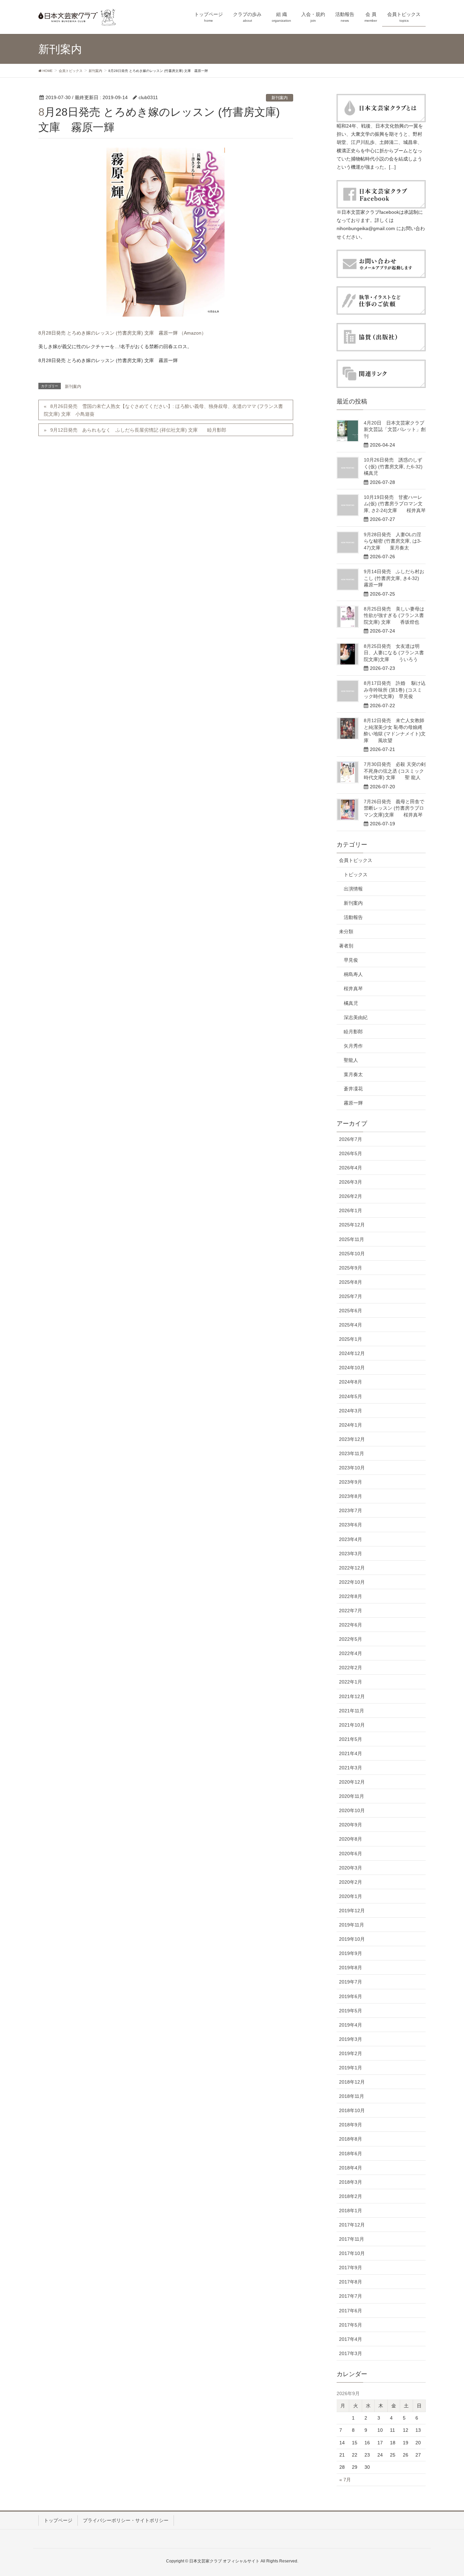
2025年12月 (352, 1225)
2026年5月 (351, 1153)
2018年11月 (352, 2096)
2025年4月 (351, 1325)
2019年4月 (351, 2025)
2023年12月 (352, 1439)
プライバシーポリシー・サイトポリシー (126, 2520)
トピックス (356, 875)
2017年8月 (351, 2282)
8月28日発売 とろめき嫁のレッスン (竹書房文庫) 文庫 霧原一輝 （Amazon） (122, 333)
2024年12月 (352, 1353)
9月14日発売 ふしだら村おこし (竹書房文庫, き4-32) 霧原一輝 (396, 578)
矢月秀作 (353, 1046)
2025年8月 (351, 1282)
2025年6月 (351, 1311)
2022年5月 (351, 1639)
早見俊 (351, 960)
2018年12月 (352, 2082)
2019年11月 (352, 1925)
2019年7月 (351, 1982)
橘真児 (351, 1003)
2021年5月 (351, 1739)
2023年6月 (351, 1525)
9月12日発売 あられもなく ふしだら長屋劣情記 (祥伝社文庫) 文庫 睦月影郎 (138, 430)
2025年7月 (351, 1296)
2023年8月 (351, 1496)
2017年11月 (352, 2239)
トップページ (58, 2520)
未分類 (346, 932)
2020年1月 (351, 1896)
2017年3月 (351, 2353)
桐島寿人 (353, 974)
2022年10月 (352, 1582)
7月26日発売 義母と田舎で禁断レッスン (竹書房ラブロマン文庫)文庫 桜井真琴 (394, 808)
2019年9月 (351, 1953)
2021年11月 (352, 1711)
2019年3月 (351, 2039)
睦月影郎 (353, 1032)
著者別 (346, 946)
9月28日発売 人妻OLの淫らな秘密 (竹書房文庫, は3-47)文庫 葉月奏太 (393, 541)
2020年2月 (351, 1882)
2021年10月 (352, 1725)
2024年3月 (351, 1411)
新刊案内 (280, 98)
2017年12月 (352, 2225)
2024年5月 (351, 1396)
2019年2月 (351, 2053)
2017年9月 (351, 2268)
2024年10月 (352, 1368)
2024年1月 (351, 1425)
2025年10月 (352, 1254)
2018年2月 (351, 2196)
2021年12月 (352, 1696)
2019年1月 (351, 2068)
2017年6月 (351, 2311)
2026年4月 (351, 1168)
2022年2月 (351, 1668)
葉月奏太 (353, 1074)
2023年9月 (351, 1482)
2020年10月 (352, 1810)
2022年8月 (351, 1596)
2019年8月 (351, 1968)
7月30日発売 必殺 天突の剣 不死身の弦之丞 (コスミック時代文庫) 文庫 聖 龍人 (395, 771)
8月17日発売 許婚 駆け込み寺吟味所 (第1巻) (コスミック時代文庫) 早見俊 (395, 690)
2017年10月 (352, 2253)
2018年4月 (351, 2168)
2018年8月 (351, 2139)
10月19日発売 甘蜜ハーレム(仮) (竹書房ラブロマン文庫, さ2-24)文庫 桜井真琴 (395, 504)
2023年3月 (351, 1554)
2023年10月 (352, 1468)
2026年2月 (351, 1196)
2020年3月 (351, 1868)
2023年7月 (351, 1510)
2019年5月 (351, 2011)
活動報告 (353, 917)
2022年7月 (351, 1611)
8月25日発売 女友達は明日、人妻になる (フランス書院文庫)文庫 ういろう (394, 653)
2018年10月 (352, 2110)
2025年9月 (351, 1268)
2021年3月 (351, 1768)
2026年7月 (351, 1139)
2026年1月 (351, 1210)
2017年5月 (351, 2325)
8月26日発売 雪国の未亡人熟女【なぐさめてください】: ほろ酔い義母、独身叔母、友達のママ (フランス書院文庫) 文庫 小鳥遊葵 (163, 410)
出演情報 (353, 889)
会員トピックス (356, 860)
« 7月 (345, 2480)
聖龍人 (351, 1060)
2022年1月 (351, 1682)
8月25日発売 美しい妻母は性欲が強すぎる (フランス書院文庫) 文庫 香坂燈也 (394, 615)
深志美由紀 (356, 1017)
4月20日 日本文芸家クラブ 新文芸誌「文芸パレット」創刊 (396, 429)
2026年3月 (351, 1182)
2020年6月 (351, 1854)
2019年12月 (352, 1911)
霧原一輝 (353, 1103)
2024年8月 (351, 1382)
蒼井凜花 (353, 1089)
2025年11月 (352, 1239)
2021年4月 (351, 1753)
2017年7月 (351, 2296)
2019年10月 (352, 1939)
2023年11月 (352, 1453)
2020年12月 (352, 1782)
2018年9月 (351, 2125)
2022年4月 (351, 1653)
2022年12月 (352, 1568)
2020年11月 (352, 1796)
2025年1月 (351, 1339)
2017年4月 (351, 2339)
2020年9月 (351, 1825)
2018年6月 (351, 2154)
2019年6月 (351, 1996)
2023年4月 (351, 1539)
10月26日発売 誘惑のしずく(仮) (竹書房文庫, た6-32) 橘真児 (398, 466)
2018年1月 (351, 2211)
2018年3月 (351, 2182)
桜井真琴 (353, 989)
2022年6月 (351, 1625)
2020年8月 (351, 1839)
